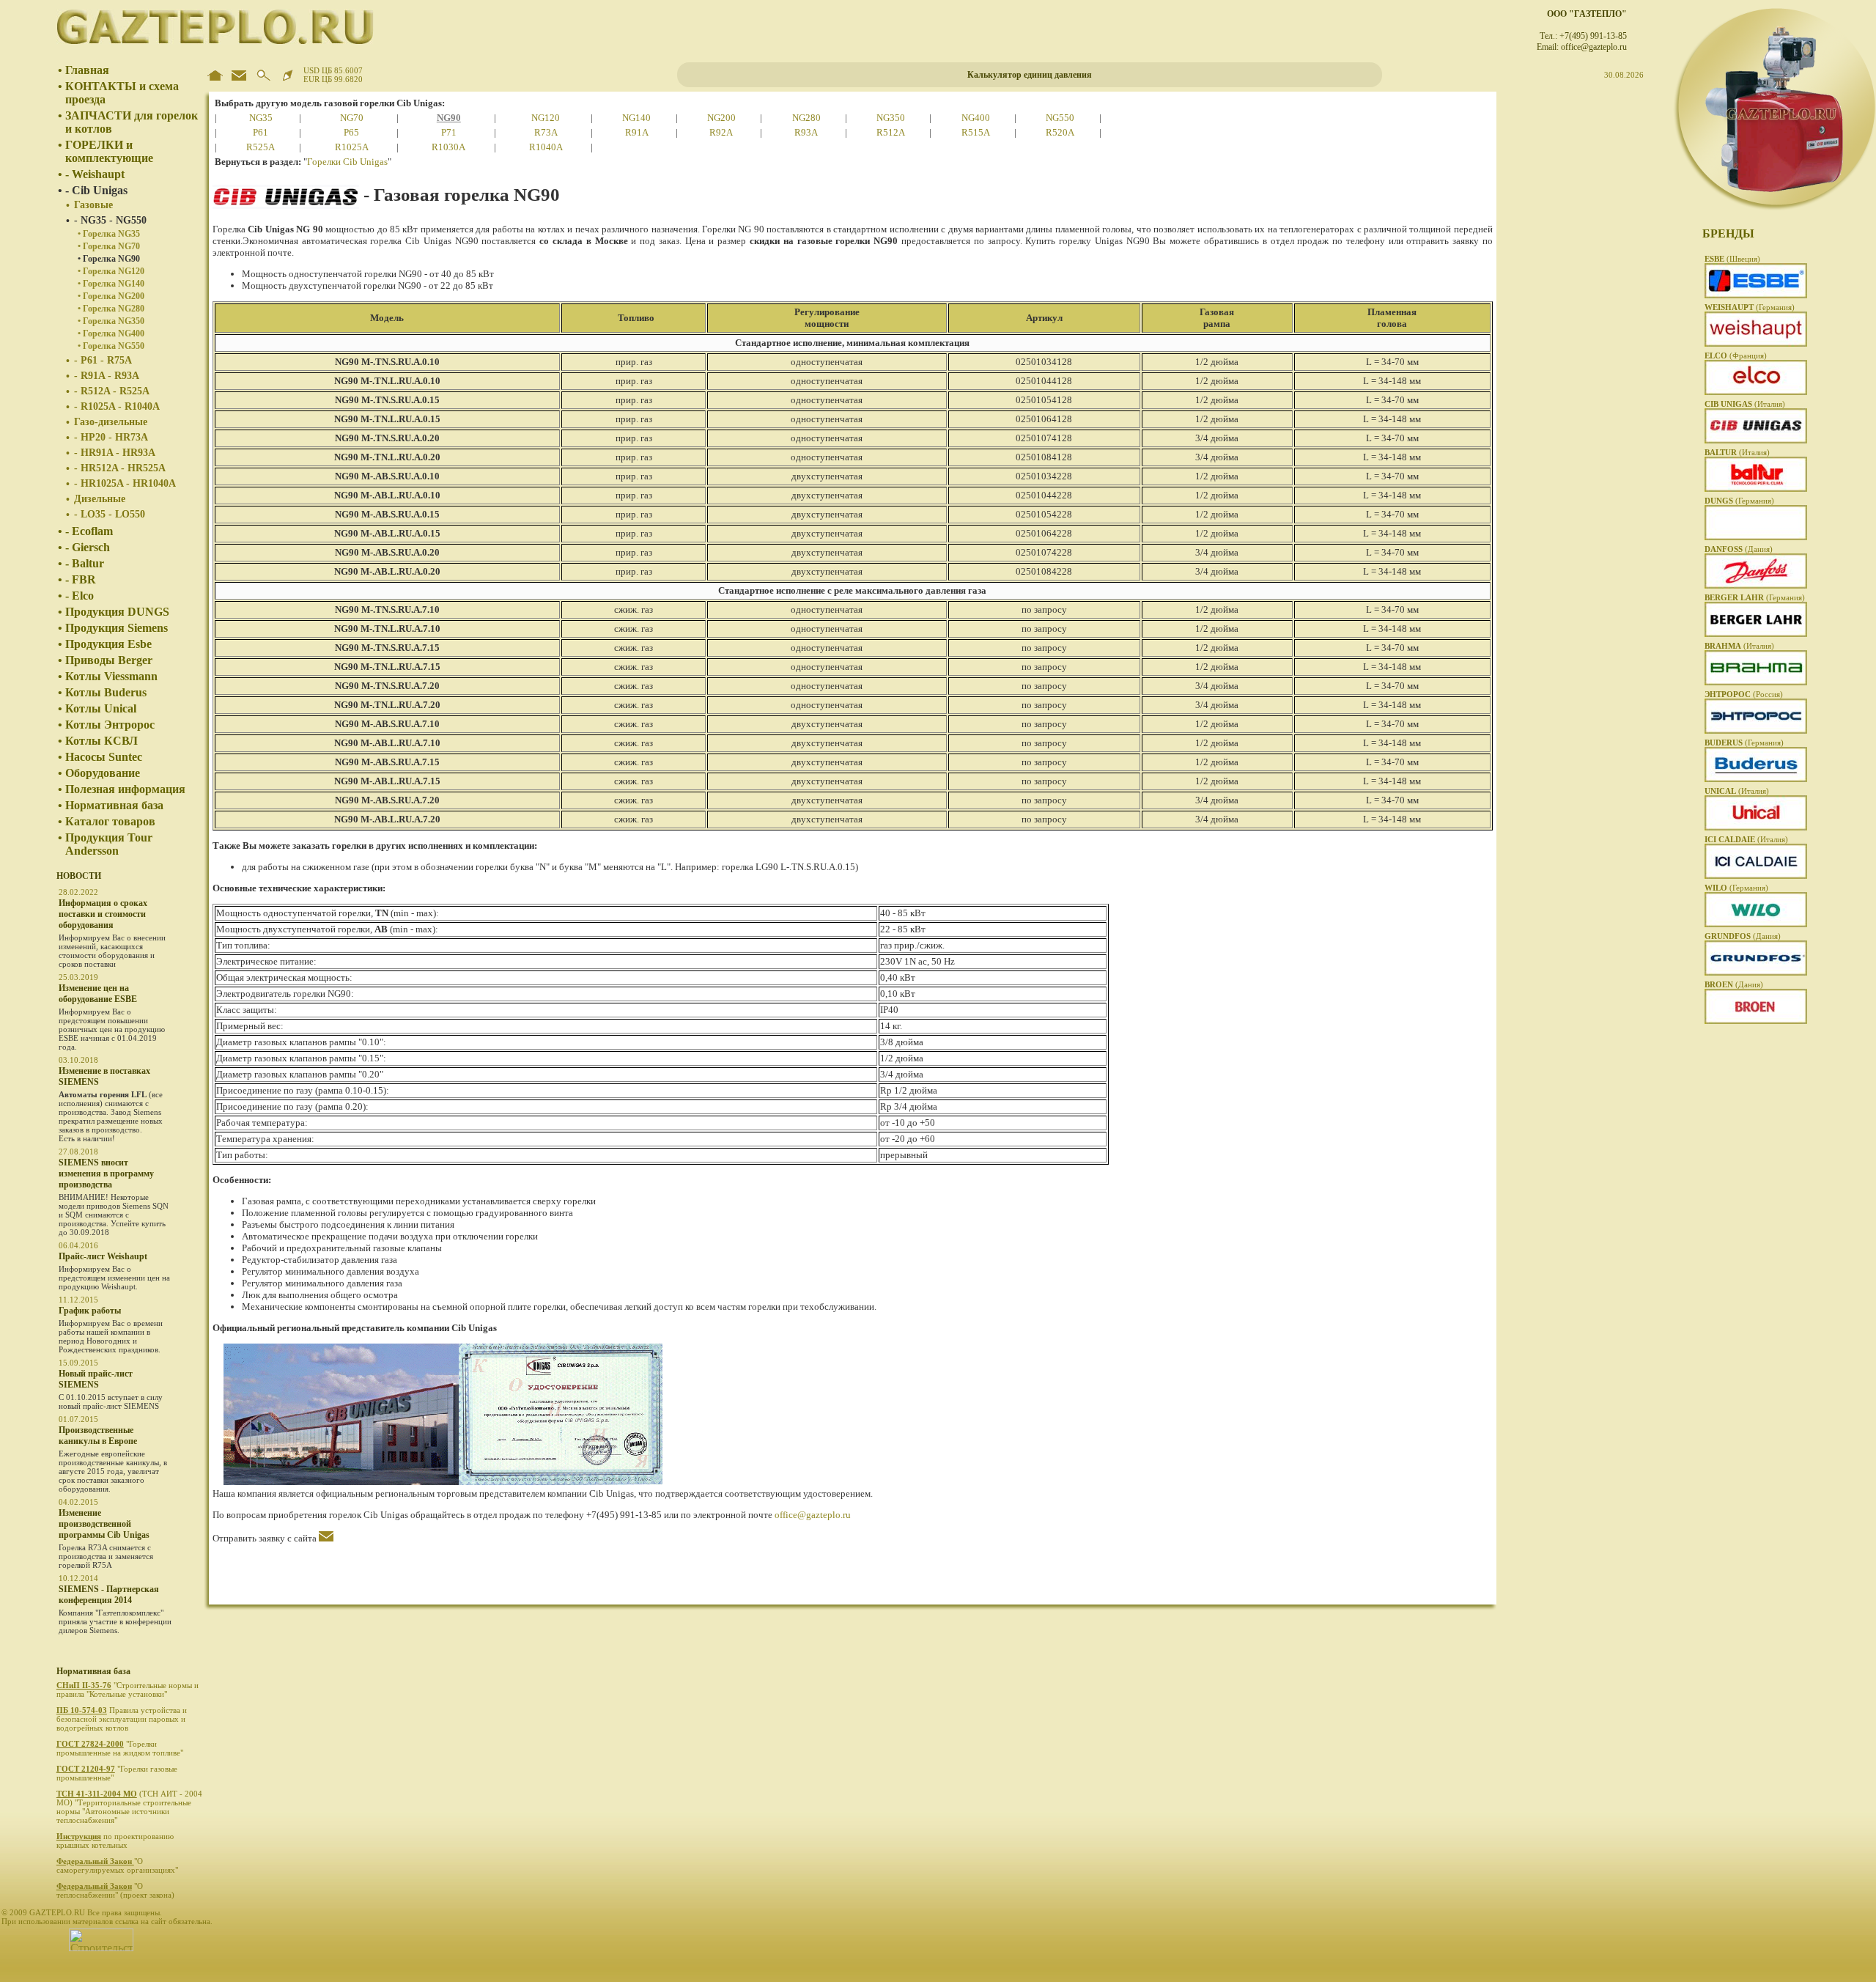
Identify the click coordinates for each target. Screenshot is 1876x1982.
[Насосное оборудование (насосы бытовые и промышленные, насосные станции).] (1756, 973)
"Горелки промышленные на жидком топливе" (121, 1748)
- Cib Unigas (96, 190)
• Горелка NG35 (109, 234)
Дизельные (100, 499)
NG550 (1060, 118)
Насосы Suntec (104, 757)
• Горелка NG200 (111, 296)
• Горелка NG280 (111, 309)
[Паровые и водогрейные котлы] (1756, 876)
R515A (976, 132)
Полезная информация (125, 789)
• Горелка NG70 (109, 246)
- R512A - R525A (112, 391)
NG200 (721, 118)
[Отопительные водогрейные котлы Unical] (1756, 828)
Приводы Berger (109, 660)
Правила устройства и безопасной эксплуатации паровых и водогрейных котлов (122, 1719)
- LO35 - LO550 (110, 514)
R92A (721, 132)
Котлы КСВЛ (101, 741)
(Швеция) (1732, 259)
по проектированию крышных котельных (115, 1841)
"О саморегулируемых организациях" (118, 1865)
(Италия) (1745, 404)
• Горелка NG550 (111, 346)
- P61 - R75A (103, 360)
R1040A (546, 147)
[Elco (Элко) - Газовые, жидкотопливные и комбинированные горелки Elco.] (1756, 392)
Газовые (93, 205)
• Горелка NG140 (111, 284)
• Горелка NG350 (111, 321)
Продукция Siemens (117, 628)
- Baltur (85, 563)
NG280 (806, 118)
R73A (546, 132)
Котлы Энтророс (110, 725)
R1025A (352, 147)
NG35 (261, 118)
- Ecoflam (89, 531)
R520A (1060, 132)
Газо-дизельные (111, 422)
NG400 (976, 118)
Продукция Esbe (108, 644)
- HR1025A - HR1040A (125, 483)
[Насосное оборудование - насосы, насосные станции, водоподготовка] (1756, 924)
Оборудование (103, 773)
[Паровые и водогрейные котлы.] (1756, 731)
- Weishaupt (95, 174)
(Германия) (1750, 307)
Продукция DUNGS (117, 612)
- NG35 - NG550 (110, 220)
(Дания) (1739, 549)
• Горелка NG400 (111, 334)
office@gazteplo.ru (813, 1515)
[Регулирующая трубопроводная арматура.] (1756, 1021)
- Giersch (88, 547)
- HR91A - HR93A (115, 453)
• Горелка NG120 (111, 271)
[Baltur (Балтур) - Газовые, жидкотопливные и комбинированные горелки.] (1756, 489)
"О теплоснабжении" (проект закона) (117, 1890)
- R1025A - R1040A (117, 406)
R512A (891, 132)
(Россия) (1744, 694)
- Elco (80, 596)
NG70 (352, 118)
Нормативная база (114, 805)
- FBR (81, 579)
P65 (351, 132)
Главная (87, 70)
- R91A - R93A (107, 376)
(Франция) (1736, 355)
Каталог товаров (110, 821)
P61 (261, 132)
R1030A (448, 147)
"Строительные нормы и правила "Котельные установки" (128, 1690)
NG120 (546, 118)
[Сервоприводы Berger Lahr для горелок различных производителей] (1756, 634)
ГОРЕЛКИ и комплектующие (109, 151)
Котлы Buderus (106, 692)
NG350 (891, 118)
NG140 (636, 118)
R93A (806, 132)
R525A (261, 147)
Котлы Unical (101, 708)
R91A (637, 132)
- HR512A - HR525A (120, 468)
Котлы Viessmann (111, 676)
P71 (449, 132)
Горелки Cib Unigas (347, 162)
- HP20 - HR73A (111, 437)
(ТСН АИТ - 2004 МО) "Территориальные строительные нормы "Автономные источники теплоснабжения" (129, 1807)
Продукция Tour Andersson (109, 844)
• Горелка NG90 (109, 259)
